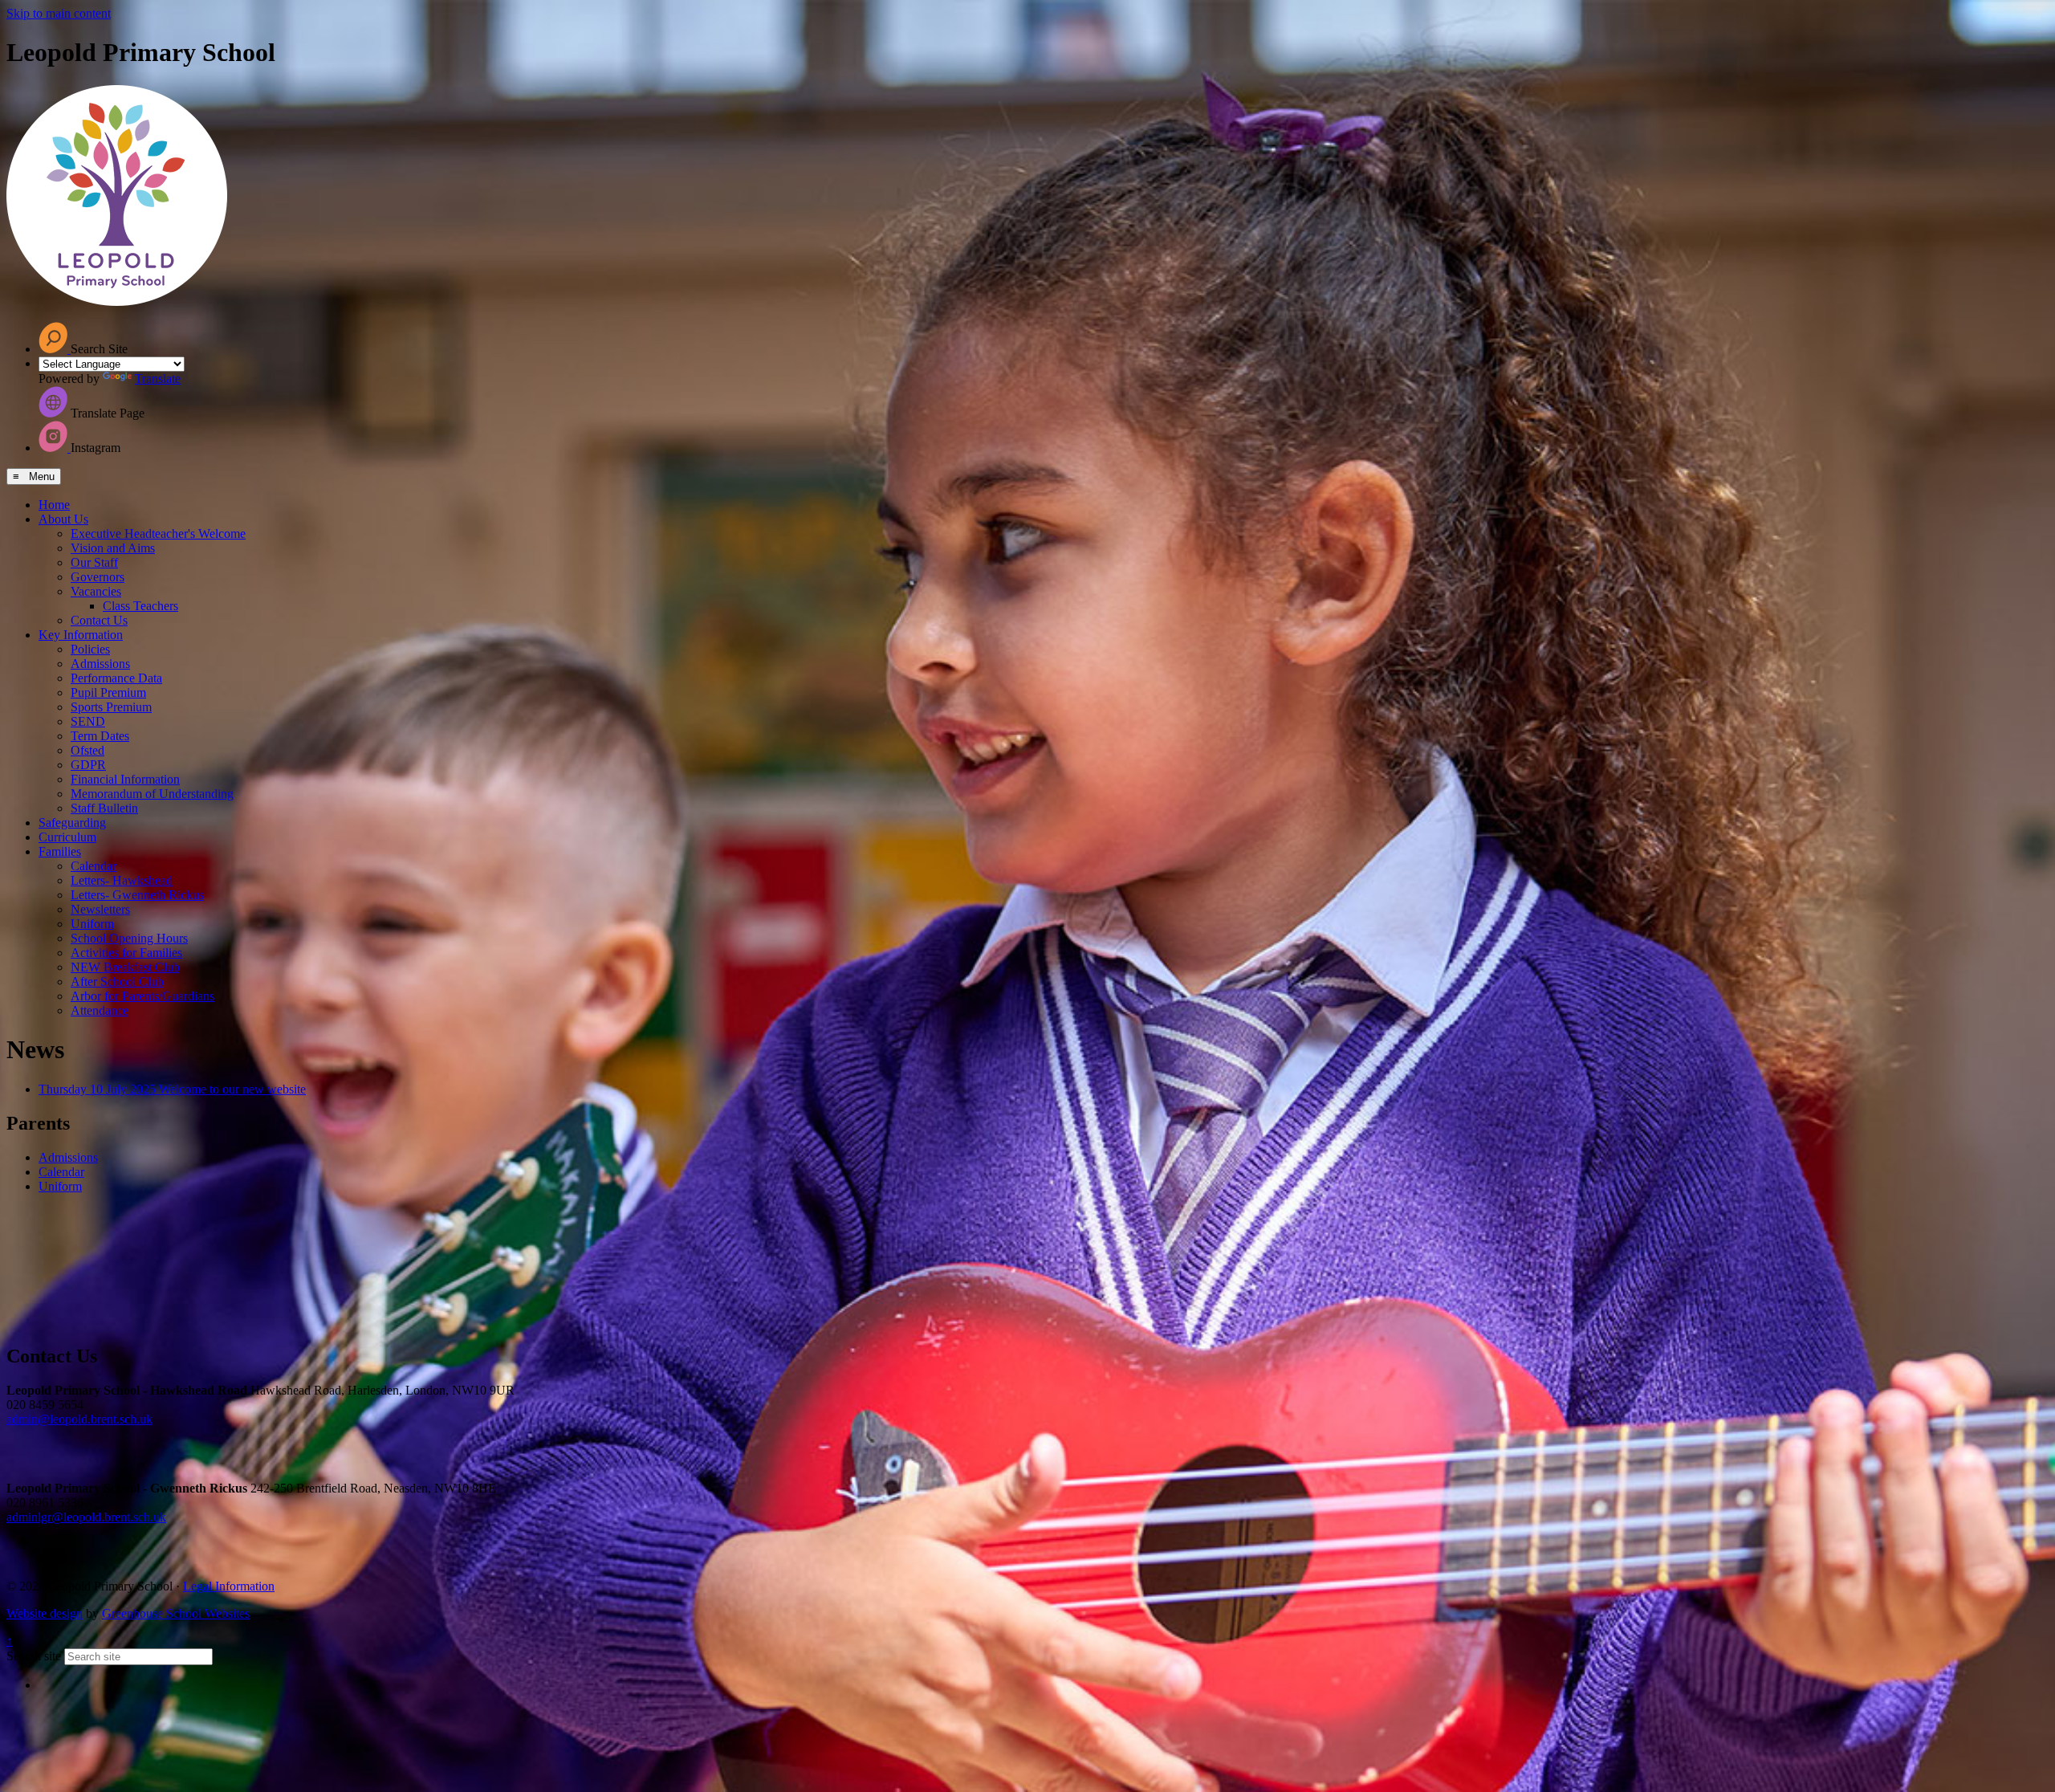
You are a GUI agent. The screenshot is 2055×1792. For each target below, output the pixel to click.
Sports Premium (111, 707)
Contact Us (99, 620)
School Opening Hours (129, 938)
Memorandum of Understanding (152, 794)
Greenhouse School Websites (176, 1613)
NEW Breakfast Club (125, 967)
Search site (34, 1656)
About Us (63, 519)
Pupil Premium (108, 692)
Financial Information (125, 779)
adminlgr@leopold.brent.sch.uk (86, 1517)
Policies (90, 649)
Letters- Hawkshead (122, 880)
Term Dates (100, 736)
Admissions (100, 664)
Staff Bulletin (104, 808)
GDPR (88, 765)
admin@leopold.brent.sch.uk (79, 1419)
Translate (158, 379)
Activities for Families (126, 953)
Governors (98, 577)
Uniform (92, 924)
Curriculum (67, 837)
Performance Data (116, 678)
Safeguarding (72, 823)
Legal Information (229, 1586)
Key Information (81, 635)
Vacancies (96, 591)
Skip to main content (59, 13)
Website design (45, 1613)
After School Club (117, 982)
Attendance (100, 1010)
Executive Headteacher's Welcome (158, 534)
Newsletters (100, 909)
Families (60, 851)
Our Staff (94, 562)
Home (54, 505)
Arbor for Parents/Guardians (142, 996)
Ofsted (87, 750)
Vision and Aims (113, 548)
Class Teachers (140, 606)
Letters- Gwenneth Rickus (137, 895)
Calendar (94, 866)
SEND (88, 721)
